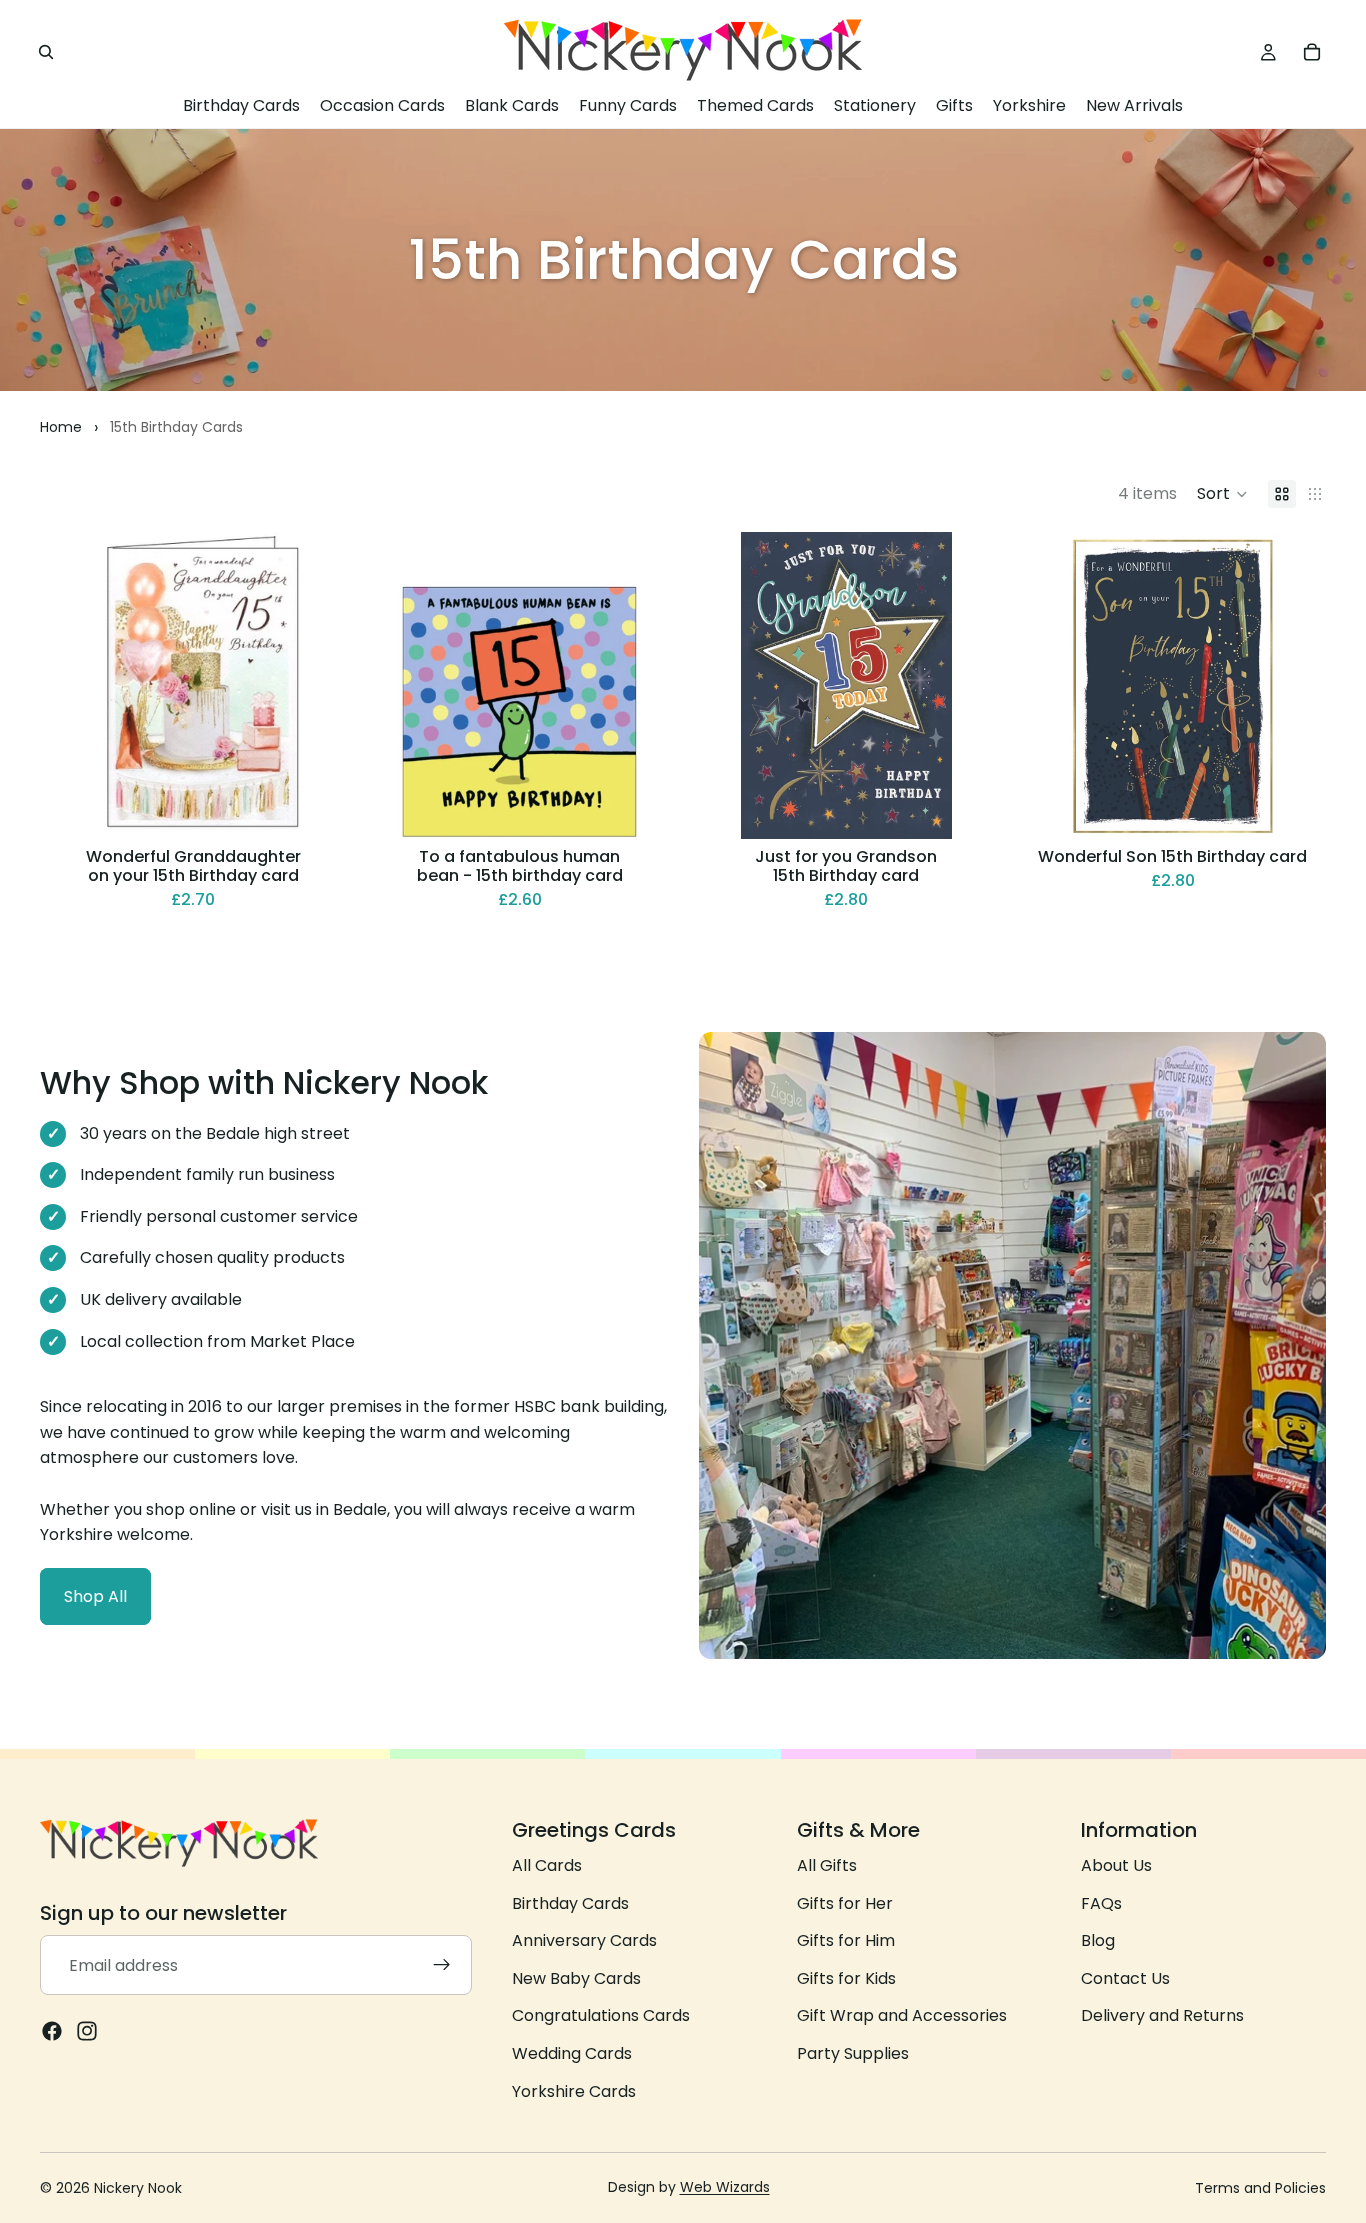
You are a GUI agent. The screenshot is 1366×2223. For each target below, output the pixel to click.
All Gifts (827, 1865)
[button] (1222, 494)
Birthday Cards (570, 1902)
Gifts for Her (845, 1902)
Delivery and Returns (1162, 2015)
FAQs (1101, 1902)
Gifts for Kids (846, 1978)
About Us (1116, 1865)
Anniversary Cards (584, 1940)
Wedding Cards (572, 2053)
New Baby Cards (576, 1978)
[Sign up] (442, 1965)
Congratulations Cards (601, 2015)
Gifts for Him (846, 1940)
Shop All (95, 1596)
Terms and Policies (1260, 2188)
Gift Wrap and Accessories (902, 2015)
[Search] (46, 52)
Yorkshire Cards (574, 2090)
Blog (1098, 1940)
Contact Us (1125, 1978)
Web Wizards (725, 2187)
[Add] (316, 808)
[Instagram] (87, 2031)
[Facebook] (52, 2031)
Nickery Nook (138, 2188)
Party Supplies (853, 2053)
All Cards (547, 1865)
